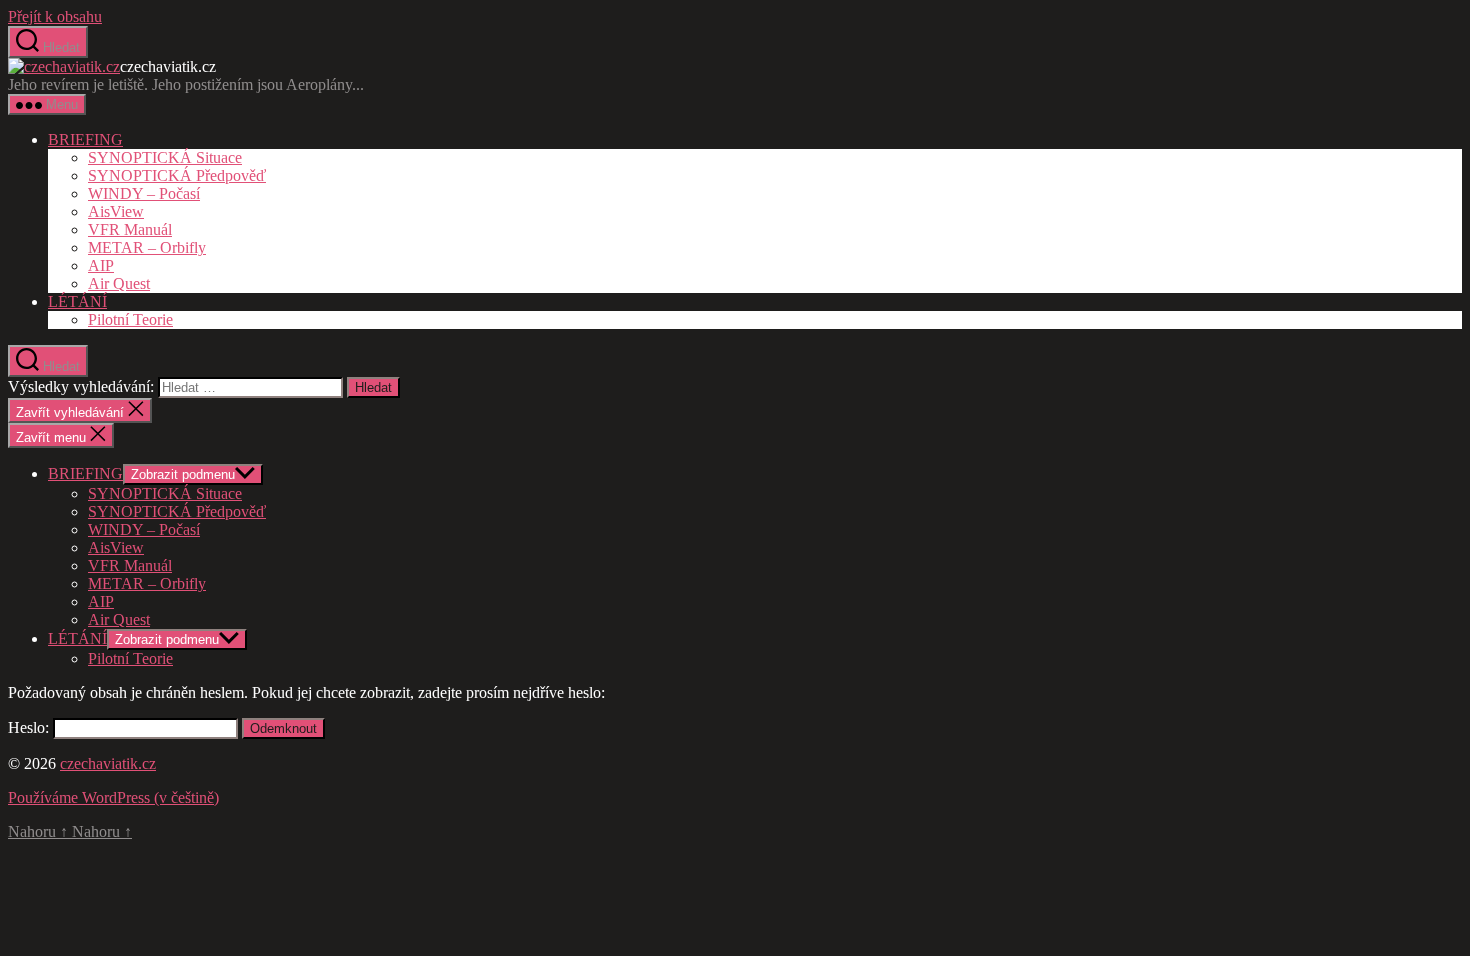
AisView (116, 211)
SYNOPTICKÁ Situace (165, 157)
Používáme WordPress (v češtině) (113, 797)
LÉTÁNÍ (77, 301)
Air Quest (119, 283)
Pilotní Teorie (130, 319)
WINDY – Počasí (144, 193)
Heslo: (30, 727)
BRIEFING (85, 139)
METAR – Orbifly (147, 247)
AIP (101, 265)
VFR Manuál (130, 229)
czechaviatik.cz (108, 763)
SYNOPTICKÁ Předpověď (177, 175)
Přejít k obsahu (55, 16)
